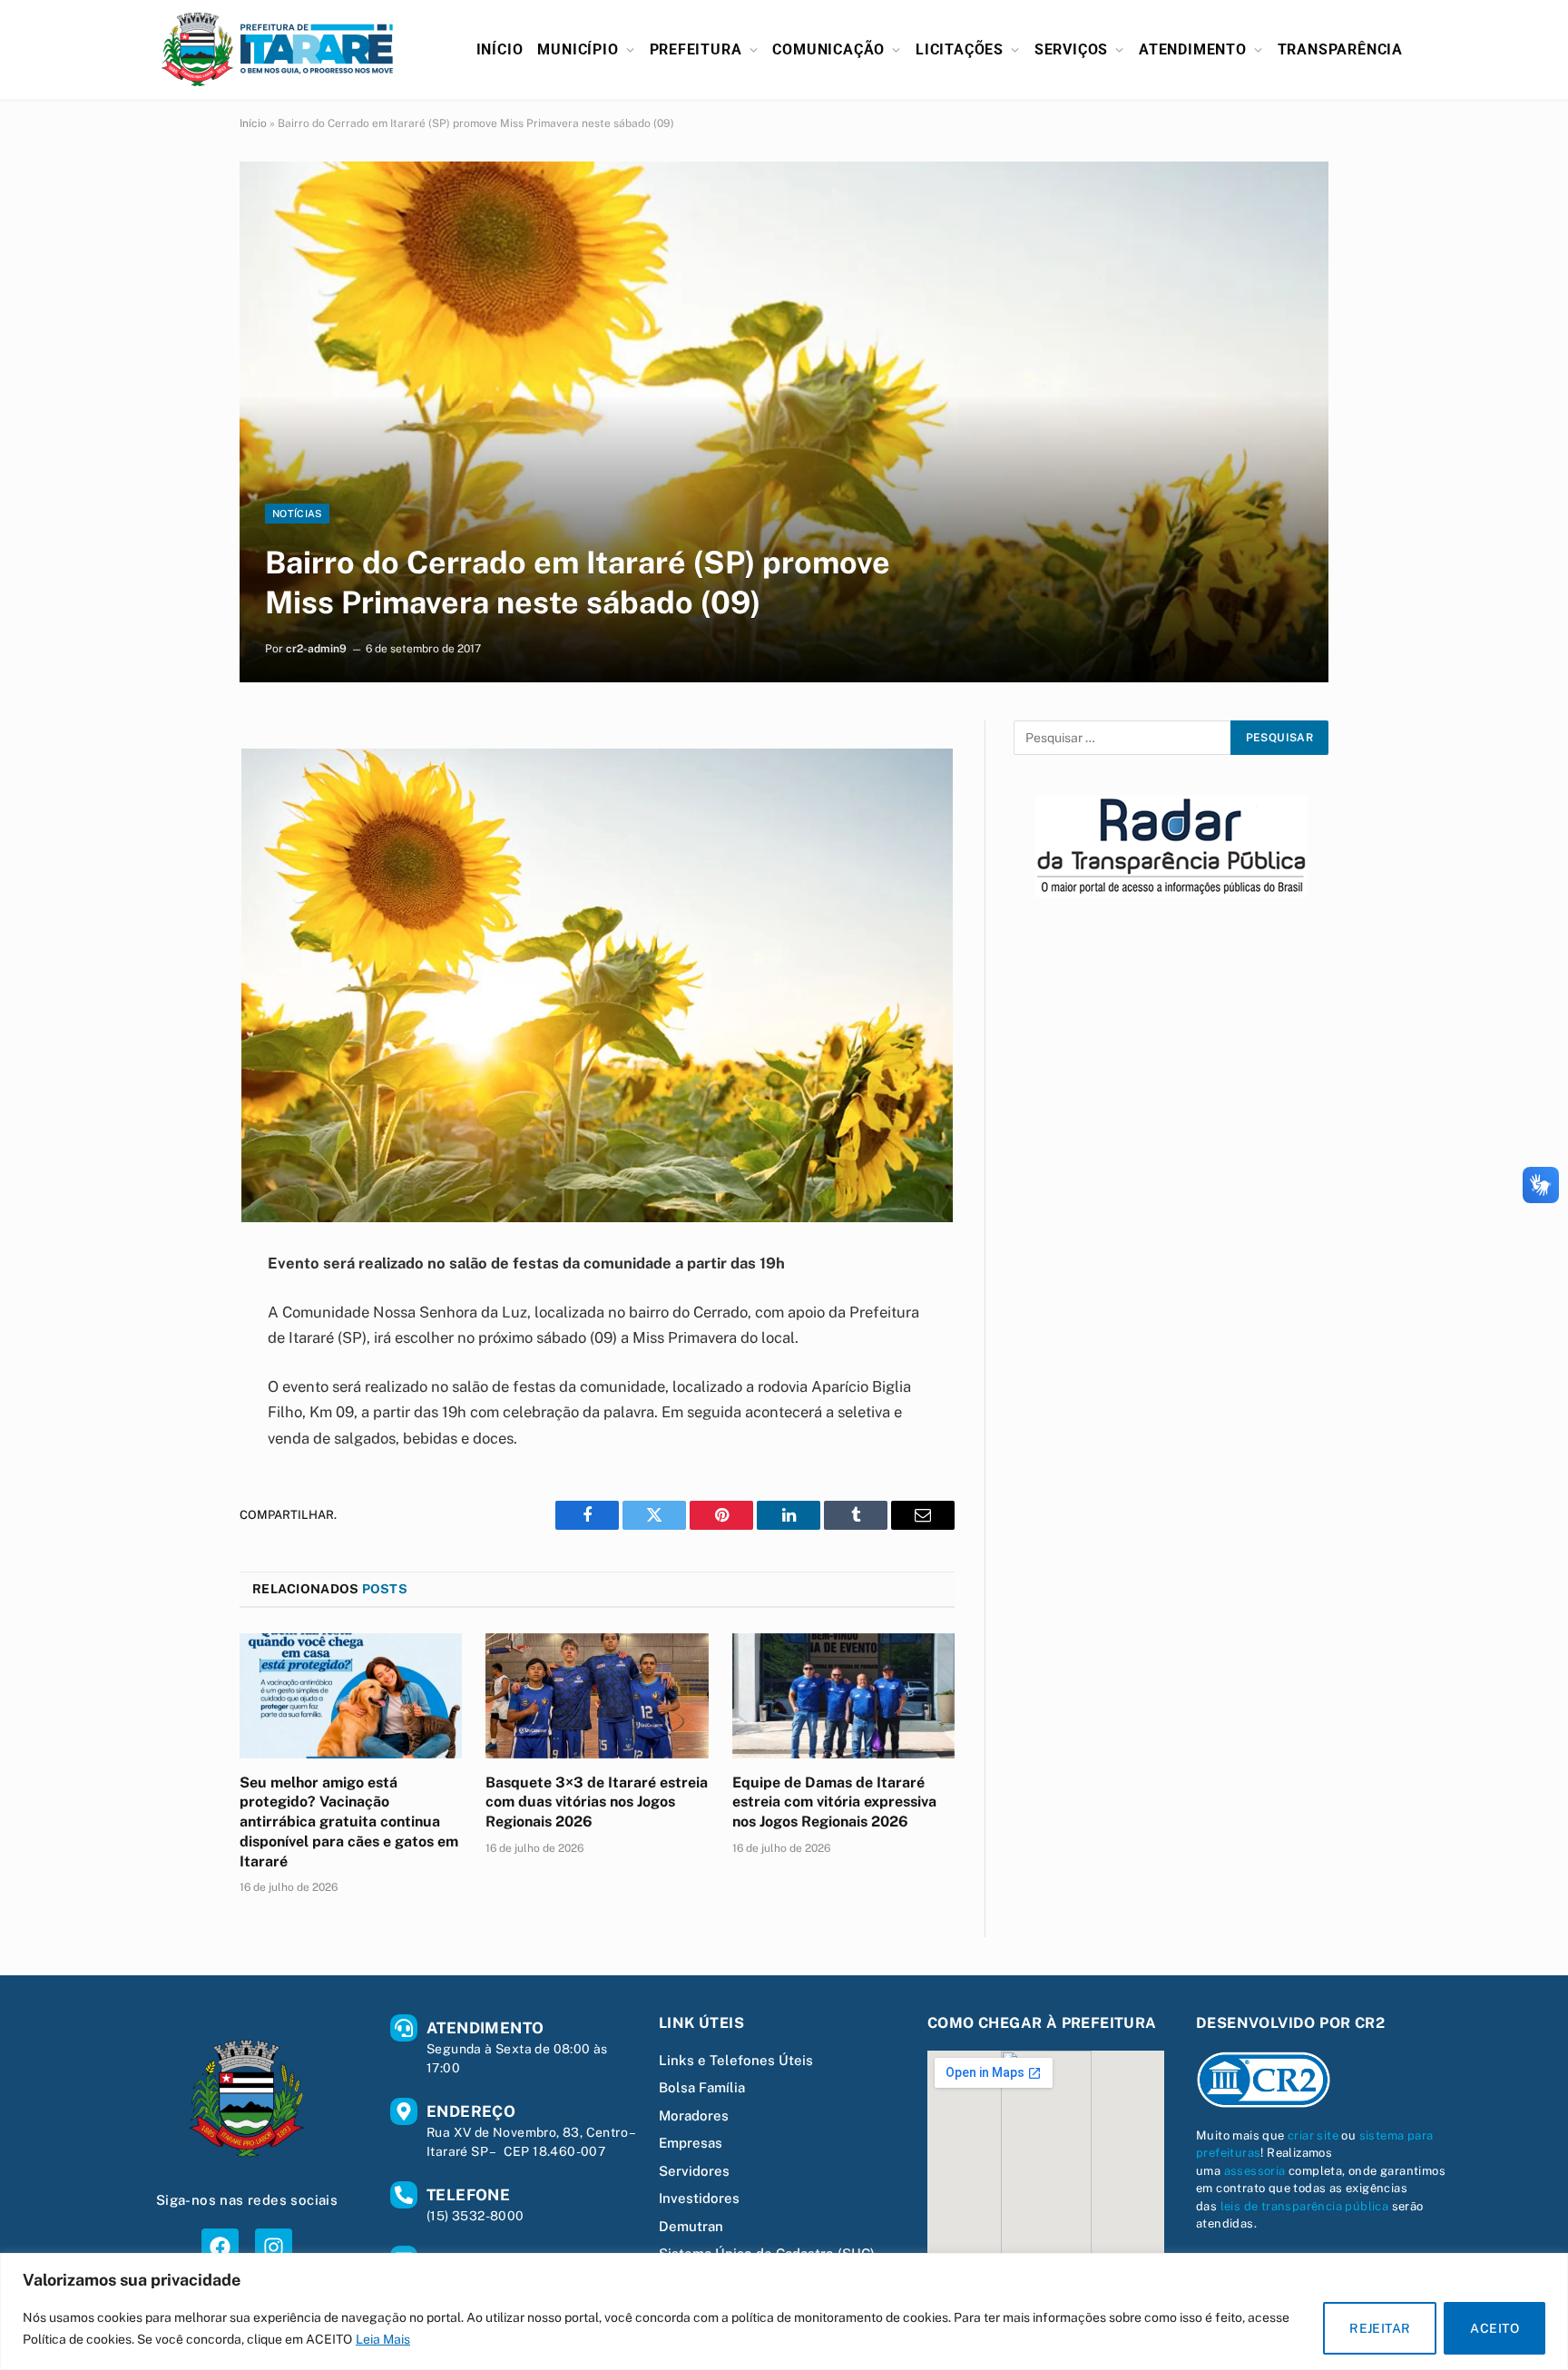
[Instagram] (274, 2247)
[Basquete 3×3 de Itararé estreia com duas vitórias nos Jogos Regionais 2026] (597, 1696)
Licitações (960, 49)
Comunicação (828, 49)
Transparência (1340, 49)
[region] (784, 2311)
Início (500, 49)
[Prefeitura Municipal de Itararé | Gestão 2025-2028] (278, 49)
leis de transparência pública (1305, 2206)
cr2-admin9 (316, 649)
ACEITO (1494, 2328)
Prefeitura (696, 49)
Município (578, 49)
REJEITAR (1380, 2328)
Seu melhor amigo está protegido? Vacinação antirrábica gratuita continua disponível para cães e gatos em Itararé (349, 1822)
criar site (1313, 2135)
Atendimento (1193, 49)
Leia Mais (383, 2339)
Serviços (1071, 49)
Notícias (297, 514)
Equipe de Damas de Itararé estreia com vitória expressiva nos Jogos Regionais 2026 (834, 1802)
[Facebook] (220, 2247)
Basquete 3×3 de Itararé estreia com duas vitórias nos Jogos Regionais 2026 (597, 1802)
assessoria (1255, 2171)
